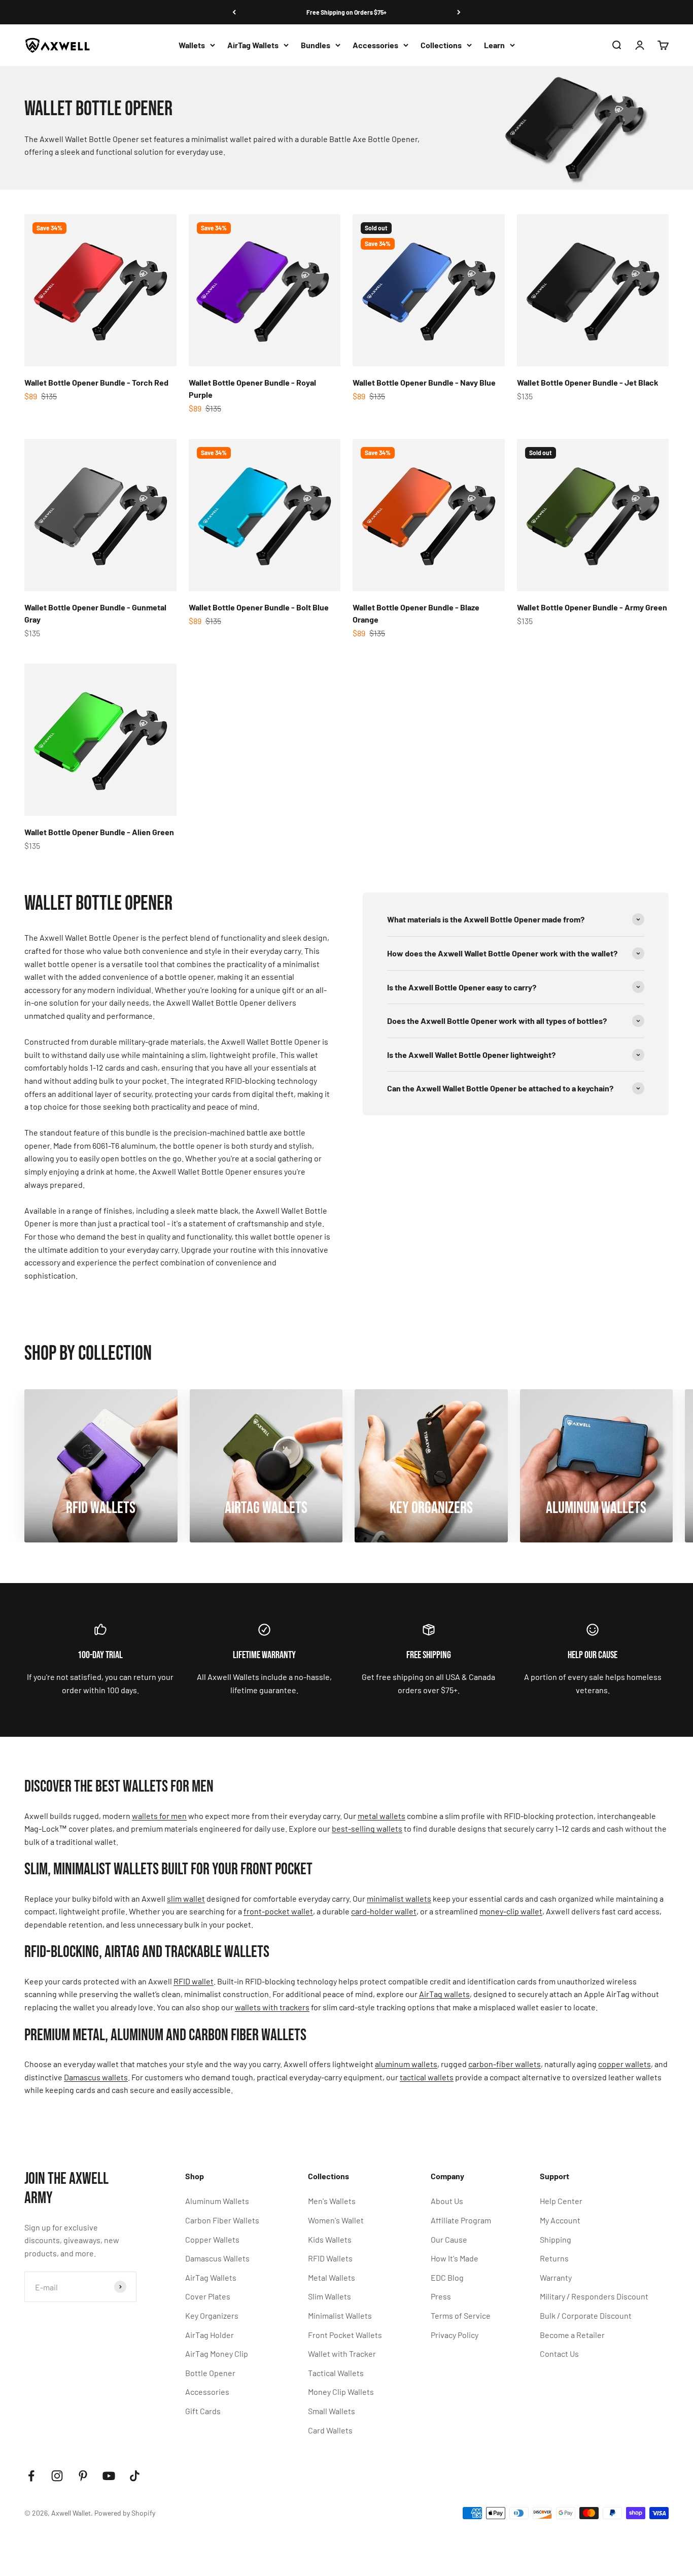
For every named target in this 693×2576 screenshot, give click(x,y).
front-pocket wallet (278, 1911)
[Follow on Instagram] (57, 2476)
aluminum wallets (406, 2064)
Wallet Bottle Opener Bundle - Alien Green (99, 832)
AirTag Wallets (253, 45)
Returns (554, 2258)
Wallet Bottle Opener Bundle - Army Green (592, 607)
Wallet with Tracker (342, 2354)
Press (441, 2296)
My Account (560, 2220)
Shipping (556, 2239)
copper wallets (625, 2064)
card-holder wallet (384, 1911)
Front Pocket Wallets (345, 2335)
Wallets (192, 45)
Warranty (556, 2277)
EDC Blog (447, 2277)
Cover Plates (208, 2296)
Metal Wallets (332, 2277)
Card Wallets (330, 2430)
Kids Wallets (330, 2239)
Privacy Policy (455, 2335)
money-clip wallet (511, 1911)
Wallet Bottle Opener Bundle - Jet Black (588, 382)
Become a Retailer (572, 2335)
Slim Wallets (330, 2296)
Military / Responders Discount (594, 2296)
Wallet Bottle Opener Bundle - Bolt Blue (259, 607)
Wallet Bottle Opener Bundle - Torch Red (96, 382)
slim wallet (186, 1898)
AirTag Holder (210, 2335)
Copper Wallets (212, 2239)
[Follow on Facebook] (31, 2476)
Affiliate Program (461, 2220)
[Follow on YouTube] (109, 2476)
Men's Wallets (332, 2201)
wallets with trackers (272, 2007)
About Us (447, 2201)
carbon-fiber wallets (505, 2064)
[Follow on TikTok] (135, 2476)
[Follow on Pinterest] (83, 2476)
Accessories (375, 45)
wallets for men (159, 1816)
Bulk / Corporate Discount (586, 2315)
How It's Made (455, 2258)
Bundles (316, 45)
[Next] (459, 12)
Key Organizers (212, 2315)
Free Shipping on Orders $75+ (346, 12)
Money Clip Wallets (341, 2392)
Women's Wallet (336, 2220)
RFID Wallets (330, 2258)
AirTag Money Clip (217, 2354)
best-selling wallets (367, 1828)
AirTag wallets (444, 1994)
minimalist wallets (399, 1898)
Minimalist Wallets (340, 2315)
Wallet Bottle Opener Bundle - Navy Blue (424, 382)
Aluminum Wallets (217, 2201)
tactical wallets (427, 2077)
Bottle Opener (210, 2373)
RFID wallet (194, 1981)
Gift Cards (203, 2411)
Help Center (561, 2201)
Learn (494, 45)
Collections (441, 45)
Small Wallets (332, 2411)
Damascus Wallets (217, 2258)
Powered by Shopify (125, 2513)
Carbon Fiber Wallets (222, 2220)
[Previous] (234, 12)
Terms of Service (461, 2315)
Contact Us (559, 2354)
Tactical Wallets (336, 2373)
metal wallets (382, 1816)
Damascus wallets (96, 2077)
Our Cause (449, 2239)
